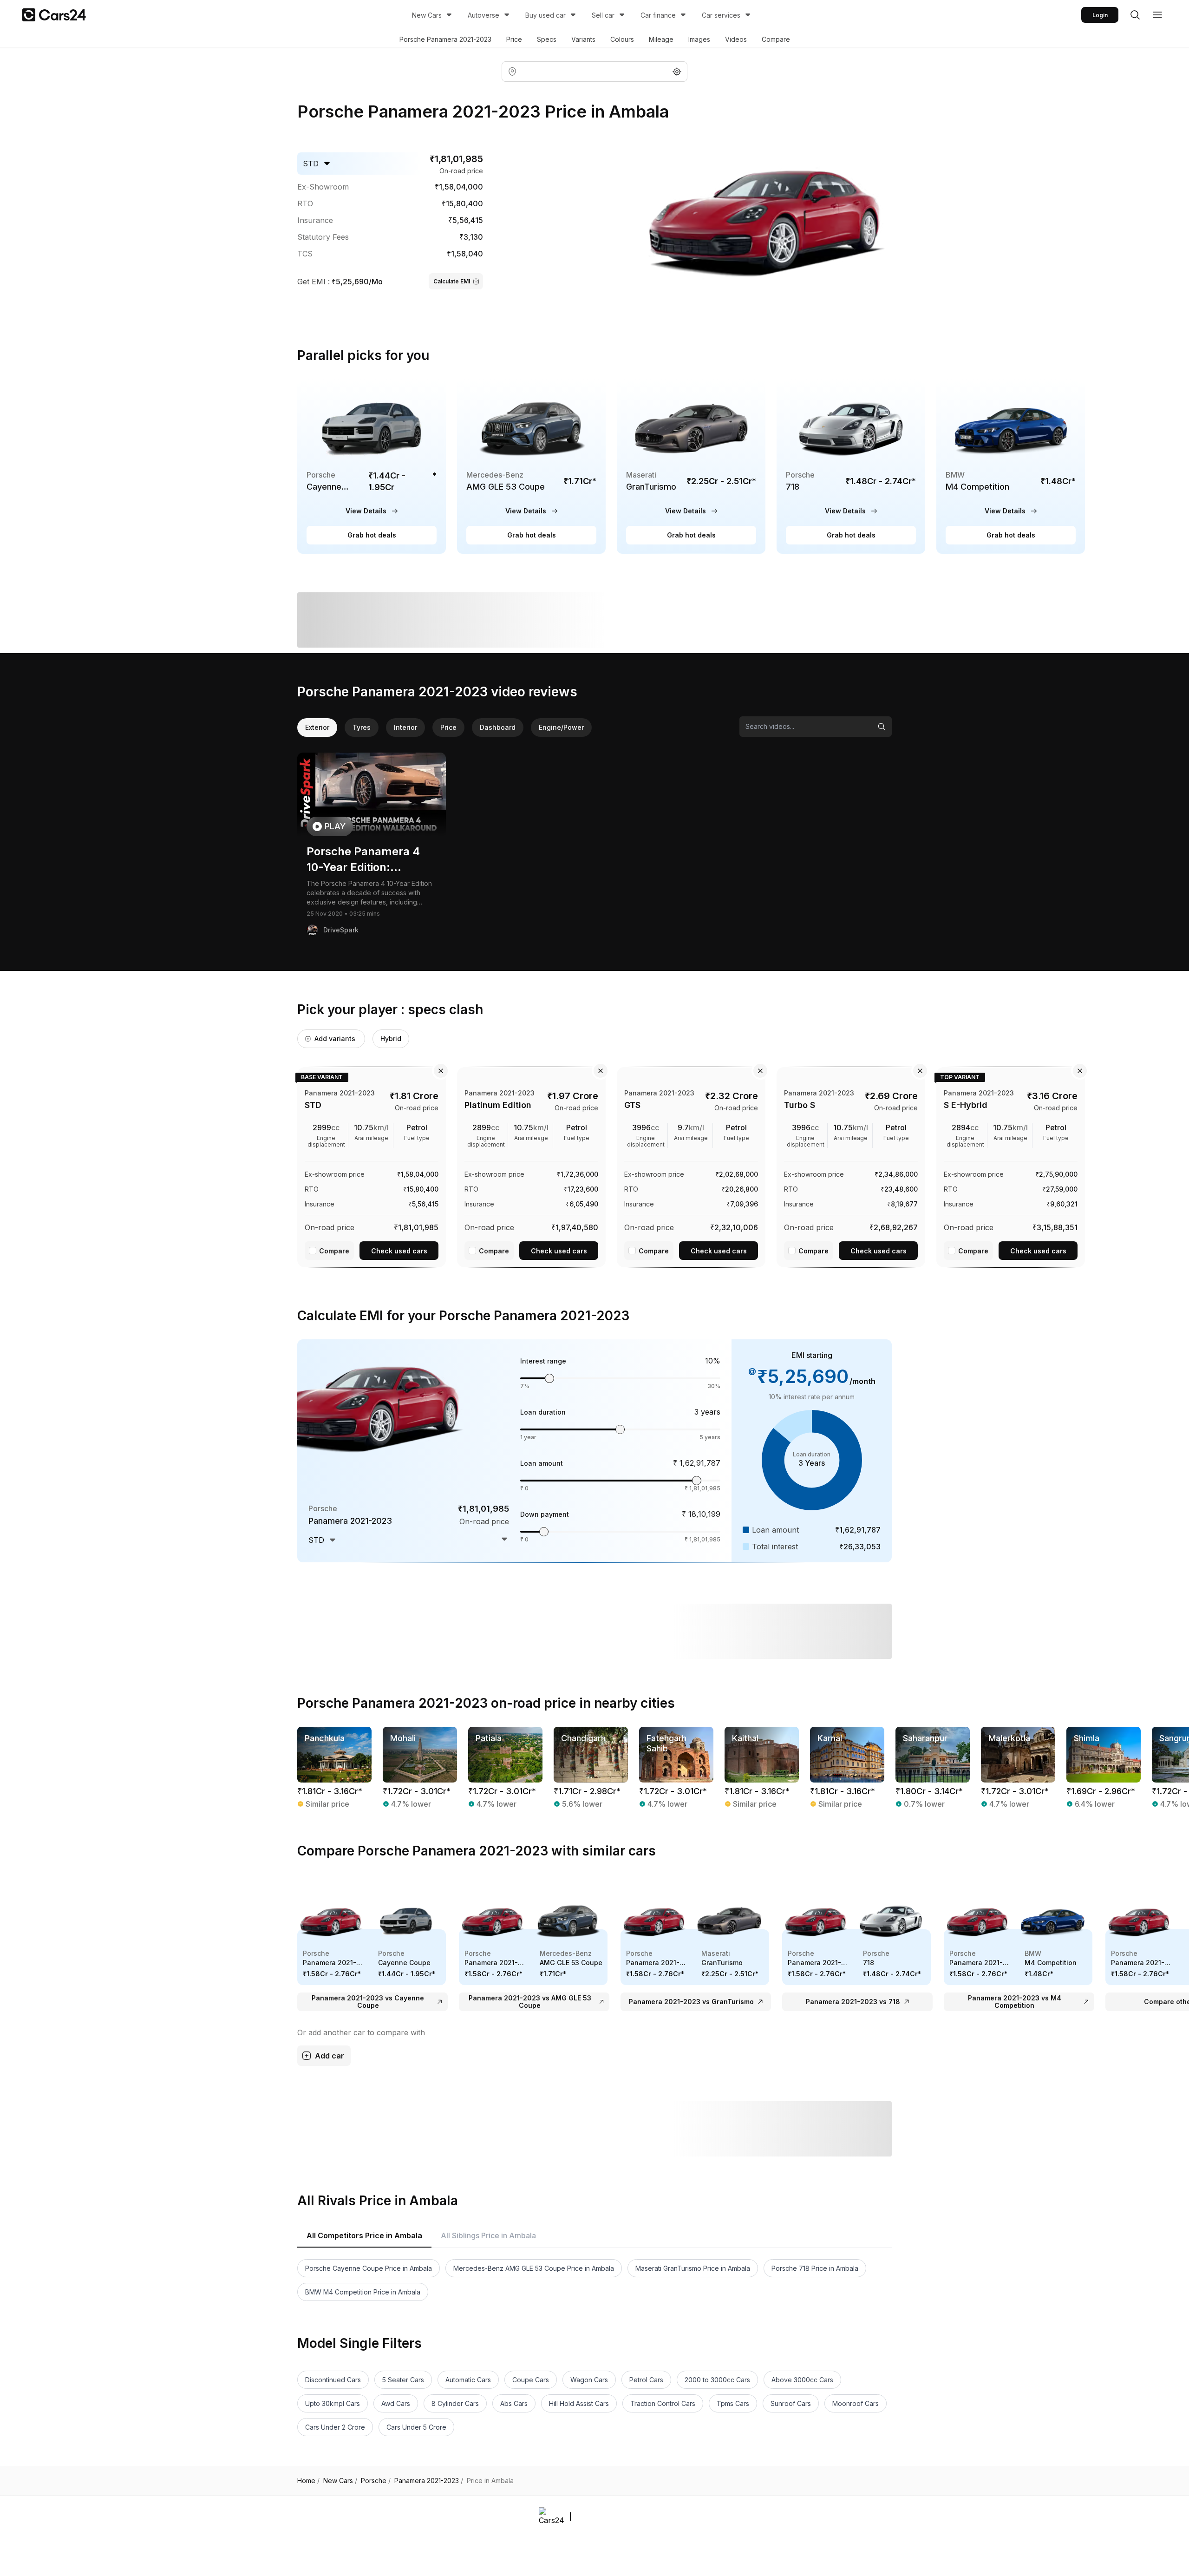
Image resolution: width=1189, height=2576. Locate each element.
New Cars (427, 15)
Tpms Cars (733, 2403)
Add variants (335, 1039)
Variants (583, 39)
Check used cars (399, 1251)
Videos (736, 39)
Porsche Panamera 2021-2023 (445, 39)
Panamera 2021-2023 (429, 2481)
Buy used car (546, 15)
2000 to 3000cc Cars (717, 2380)
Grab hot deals (372, 535)
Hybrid (391, 1039)
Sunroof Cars (791, 2403)
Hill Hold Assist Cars (579, 2403)
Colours (622, 39)
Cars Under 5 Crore (416, 2427)
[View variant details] (372, 1166)
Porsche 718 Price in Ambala (815, 2268)
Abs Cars (514, 2403)
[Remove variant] (441, 1071)
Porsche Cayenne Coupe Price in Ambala (369, 2268)
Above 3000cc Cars (802, 2380)
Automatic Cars (468, 2380)
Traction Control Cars (663, 2403)
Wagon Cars (589, 2380)
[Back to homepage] (54, 15)
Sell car (603, 15)
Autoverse (483, 15)
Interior (405, 727)
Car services (721, 15)
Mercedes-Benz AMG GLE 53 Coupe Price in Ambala (534, 2268)
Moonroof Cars (856, 2403)
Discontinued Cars (333, 2380)
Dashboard (498, 727)
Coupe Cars (531, 2380)
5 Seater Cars (403, 2380)
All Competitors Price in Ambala (364, 2235)
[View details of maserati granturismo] (691, 467)
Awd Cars (396, 2403)
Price (514, 39)
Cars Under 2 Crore (335, 2427)
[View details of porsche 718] (851, 467)
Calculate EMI (452, 281)
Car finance (658, 15)
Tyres (362, 727)
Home (308, 2481)
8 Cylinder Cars (455, 2403)
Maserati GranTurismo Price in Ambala (693, 2268)
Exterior (317, 727)
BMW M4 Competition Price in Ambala (363, 2292)
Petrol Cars (646, 2380)
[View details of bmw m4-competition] (1011, 467)
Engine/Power (561, 727)
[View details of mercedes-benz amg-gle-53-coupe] (531, 467)
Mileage (661, 39)
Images (699, 39)
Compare (776, 39)
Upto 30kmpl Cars (333, 2403)
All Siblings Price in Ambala (488, 2235)
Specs (547, 39)
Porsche (376, 2481)
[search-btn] (1135, 15)
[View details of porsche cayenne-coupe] (372, 467)
